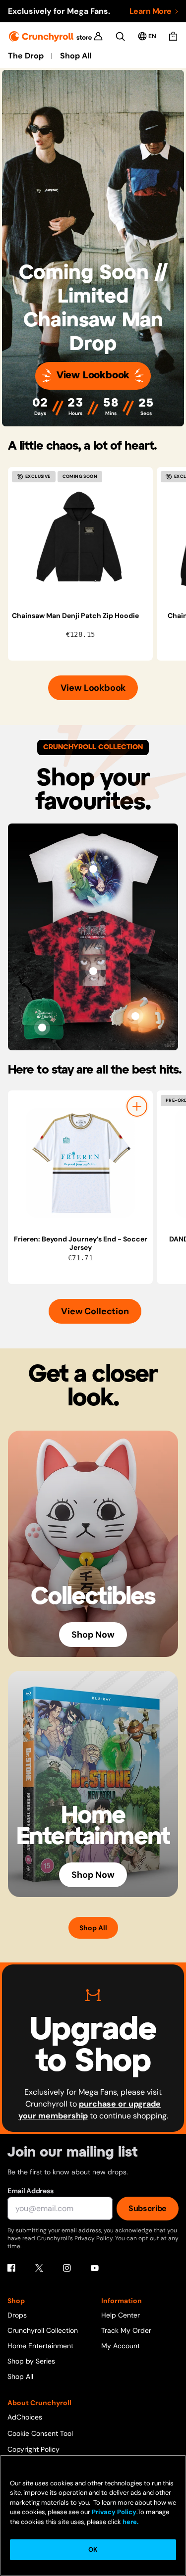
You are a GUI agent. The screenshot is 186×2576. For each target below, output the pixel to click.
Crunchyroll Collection (43, 2330)
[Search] (120, 36)
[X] (39, 2268)
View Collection (95, 1311)
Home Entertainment (40, 2346)
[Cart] (173, 36)
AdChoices (25, 2417)
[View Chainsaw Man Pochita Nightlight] (135, 1016)
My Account (121, 2346)
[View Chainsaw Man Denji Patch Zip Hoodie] (80, 539)
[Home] (50, 36)
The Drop (26, 56)
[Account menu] (98, 36)
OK (93, 2550)
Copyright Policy (33, 2449)
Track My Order (126, 2330)
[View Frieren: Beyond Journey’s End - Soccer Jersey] (80, 1163)
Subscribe (148, 2208)
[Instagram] (67, 2268)
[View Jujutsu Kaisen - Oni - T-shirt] (93, 971)
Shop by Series (31, 2361)
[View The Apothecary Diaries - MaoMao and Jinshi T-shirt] (93, 869)
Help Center (121, 2315)
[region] (97, 564)
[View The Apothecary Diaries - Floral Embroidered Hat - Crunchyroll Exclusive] (42, 1028)
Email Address (30, 2191)
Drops (17, 2315)
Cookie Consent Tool (40, 2433)
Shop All (76, 56)
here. (130, 2522)
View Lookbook (93, 376)
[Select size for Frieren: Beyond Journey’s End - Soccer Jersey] (137, 1106)
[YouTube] (95, 2268)
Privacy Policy (114, 2512)
